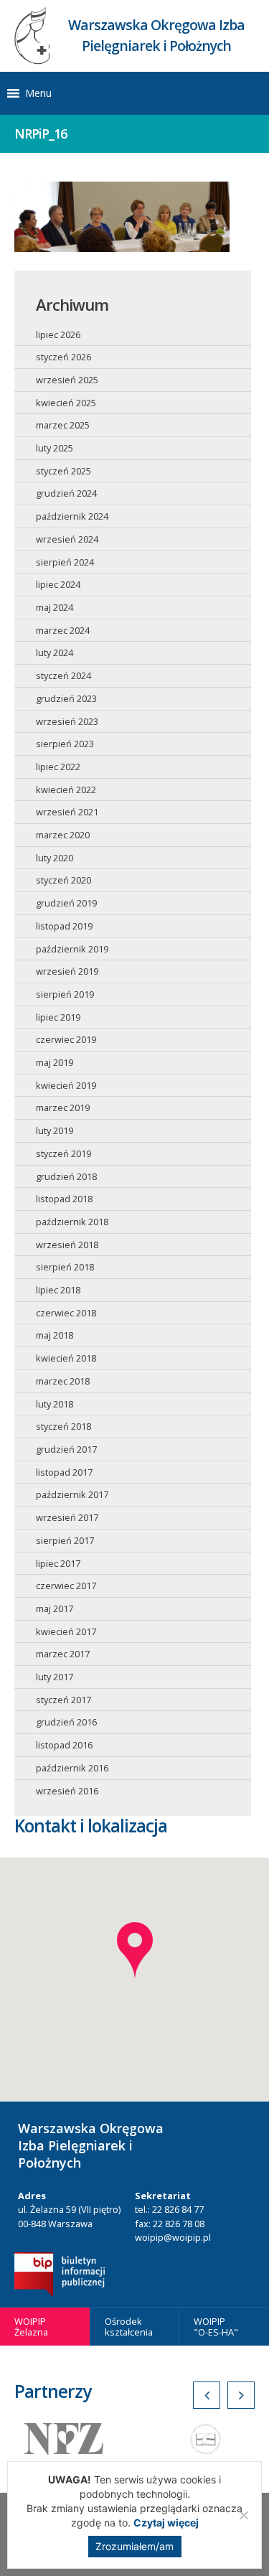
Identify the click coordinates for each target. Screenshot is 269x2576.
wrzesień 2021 (67, 812)
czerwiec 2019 (66, 1039)
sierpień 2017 (65, 1540)
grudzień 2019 (66, 903)
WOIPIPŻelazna (31, 2327)
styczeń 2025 (63, 471)
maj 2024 (55, 607)
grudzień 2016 (66, 1722)
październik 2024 (72, 516)
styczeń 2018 (63, 1426)
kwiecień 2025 (66, 403)
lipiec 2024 (58, 584)
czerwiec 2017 (66, 1586)
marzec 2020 (63, 835)
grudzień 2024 (66, 493)
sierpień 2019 (65, 994)
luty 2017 (55, 1677)
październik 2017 (72, 1494)
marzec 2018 (63, 1381)
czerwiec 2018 (66, 1313)
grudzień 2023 (66, 698)
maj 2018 (55, 1335)
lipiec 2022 (58, 767)
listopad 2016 (64, 1745)
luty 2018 (55, 1404)
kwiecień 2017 (66, 1631)
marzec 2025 (63, 425)
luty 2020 (55, 858)
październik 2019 (72, 949)
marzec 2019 (63, 1107)
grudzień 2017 (66, 1449)
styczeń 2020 (63, 880)
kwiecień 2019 (66, 1085)
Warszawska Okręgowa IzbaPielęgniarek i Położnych (156, 35)
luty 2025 (55, 448)
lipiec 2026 (58, 334)
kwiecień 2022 (66, 790)
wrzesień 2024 (67, 539)
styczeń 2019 (63, 1153)
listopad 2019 (64, 926)
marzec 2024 (63, 630)
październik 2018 (72, 1222)
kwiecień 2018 (66, 1358)
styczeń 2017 (63, 1700)
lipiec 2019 (58, 1017)
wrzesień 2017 (67, 1517)
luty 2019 (55, 1130)
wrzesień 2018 (67, 1245)
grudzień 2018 (66, 1176)
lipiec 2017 (58, 1563)
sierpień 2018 (65, 1267)
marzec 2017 (63, 1654)
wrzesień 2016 (67, 1791)
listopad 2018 (64, 1199)
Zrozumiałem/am (134, 2546)
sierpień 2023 (65, 744)
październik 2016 (72, 1768)
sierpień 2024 (65, 562)
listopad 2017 (64, 1472)
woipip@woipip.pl (173, 2237)
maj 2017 (55, 1608)
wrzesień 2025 (67, 380)
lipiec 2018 (58, 1290)
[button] (38, 93)
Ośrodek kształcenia (129, 2327)
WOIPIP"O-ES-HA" (216, 2327)
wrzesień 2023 (67, 721)
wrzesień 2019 (67, 971)
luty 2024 (55, 652)
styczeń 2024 (63, 675)
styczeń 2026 (63, 357)
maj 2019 (55, 1062)
